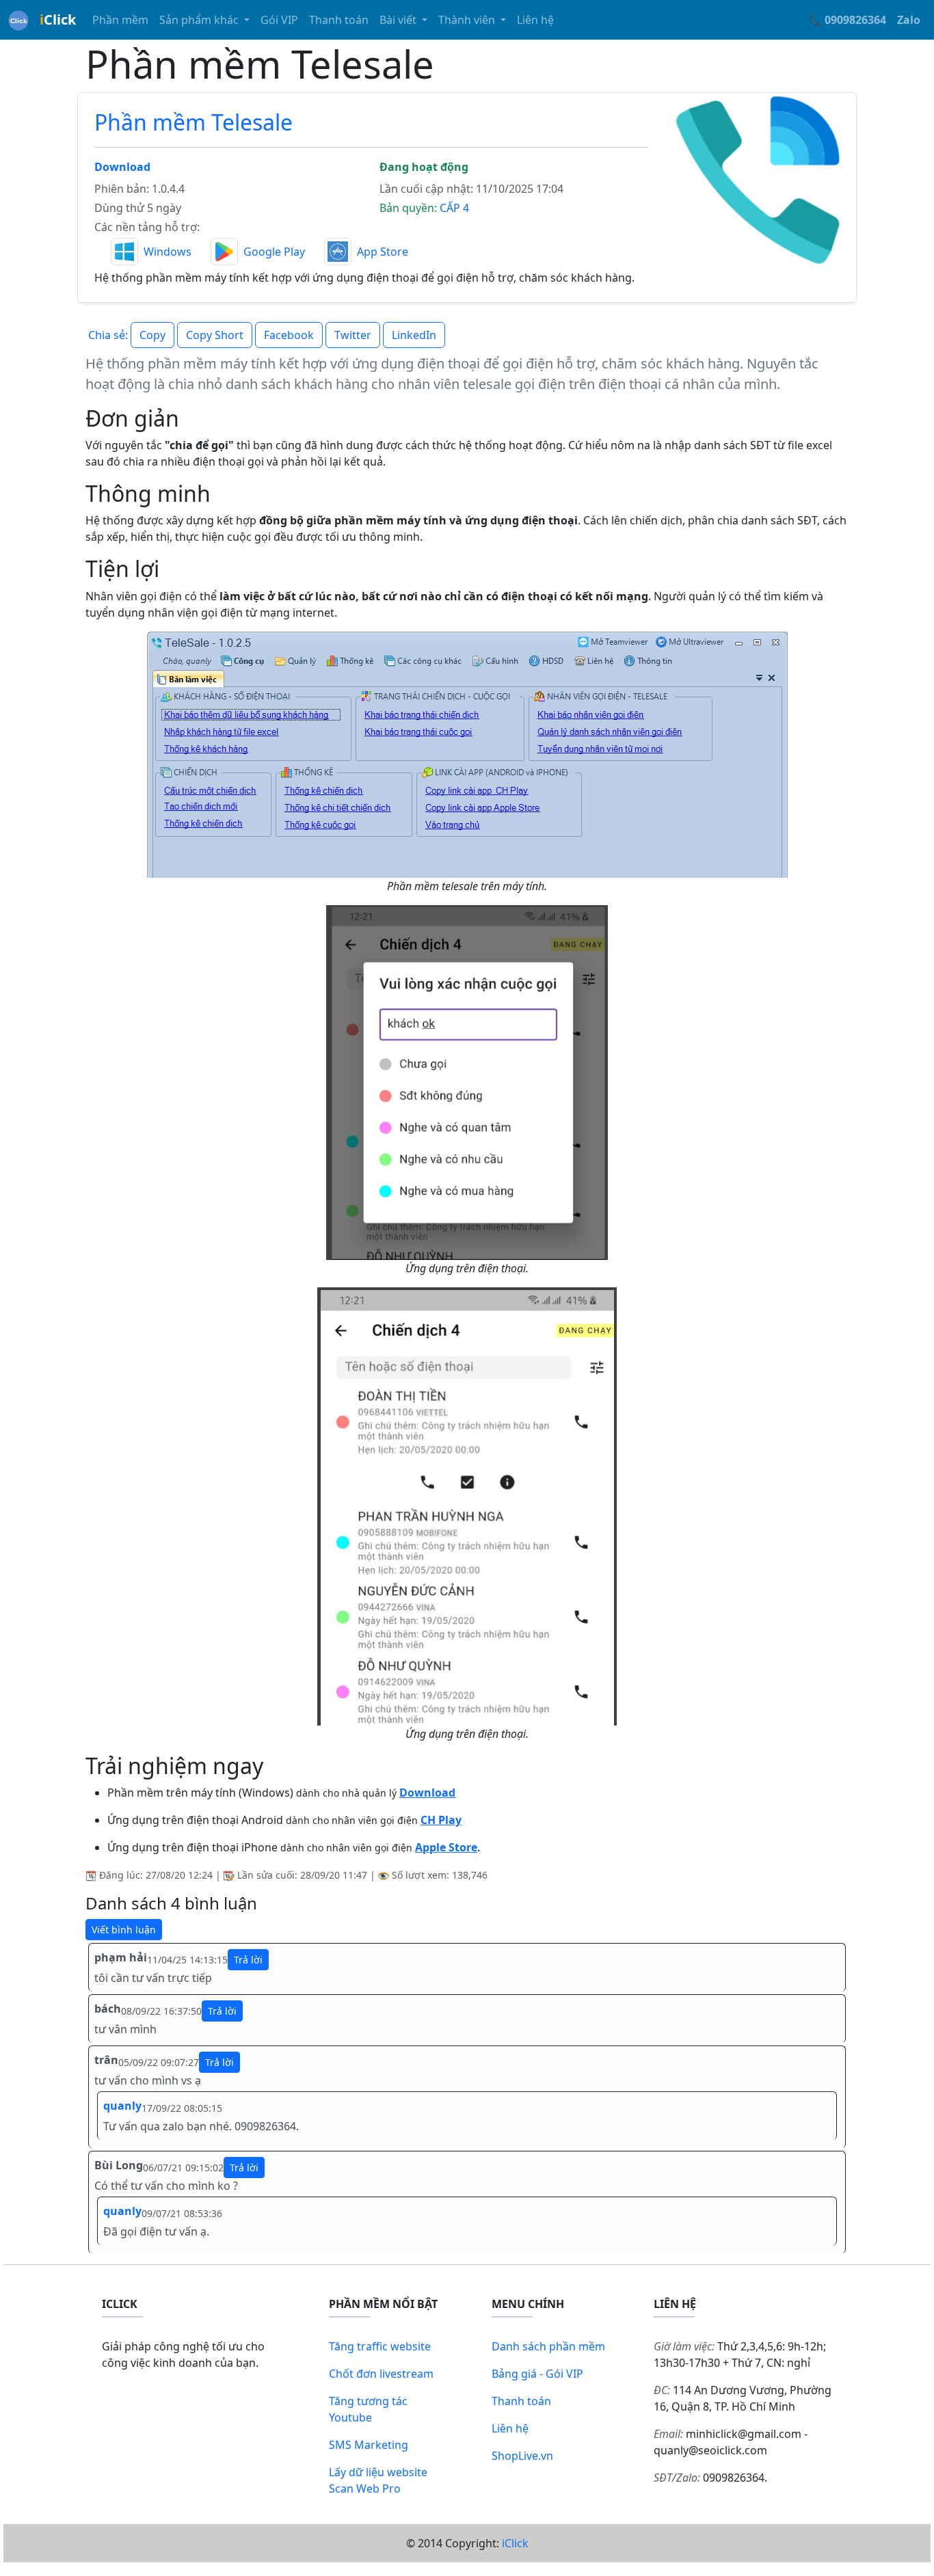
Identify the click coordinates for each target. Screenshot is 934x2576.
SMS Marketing (369, 2445)
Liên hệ (535, 20)
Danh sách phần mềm (548, 2346)
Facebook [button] (289, 335)
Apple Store (446, 1847)
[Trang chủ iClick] (18, 20)
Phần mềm (120, 20)
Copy (152, 335)
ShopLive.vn (522, 2456)
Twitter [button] (353, 335)
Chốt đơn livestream (381, 2374)
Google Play (274, 252)
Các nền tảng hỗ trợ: (147, 227)
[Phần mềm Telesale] (760, 179)
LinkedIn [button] (414, 335)
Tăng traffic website (380, 2346)
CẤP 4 (454, 208)
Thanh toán (339, 20)
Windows (168, 252)
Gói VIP (279, 20)
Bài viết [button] (399, 20)
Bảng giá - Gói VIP (537, 2374)
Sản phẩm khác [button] (200, 20)
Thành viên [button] (468, 20)
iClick (515, 2543)
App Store (383, 252)
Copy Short (215, 335)
